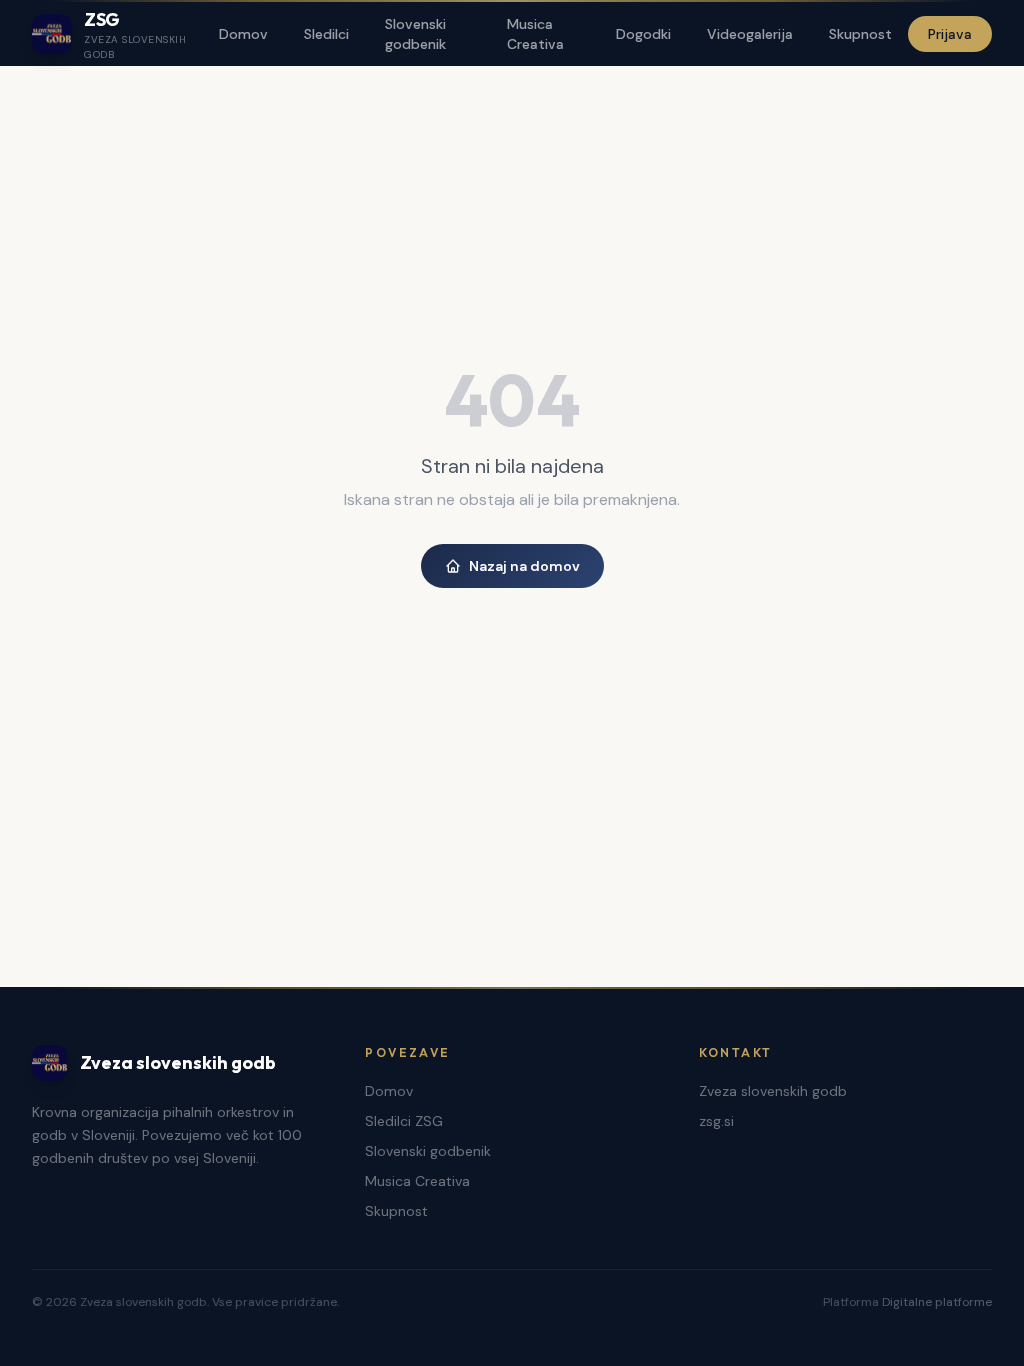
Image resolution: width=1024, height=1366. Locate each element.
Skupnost (860, 34)
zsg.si (716, 1121)
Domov (243, 34)
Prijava (950, 34)
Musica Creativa (535, 34)
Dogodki (643, 34)
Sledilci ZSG (404, 1121)
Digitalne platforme (937, 1302)
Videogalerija (750, 34)
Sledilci (326, 34)
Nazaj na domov (524, 566)
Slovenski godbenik (415, 34)
